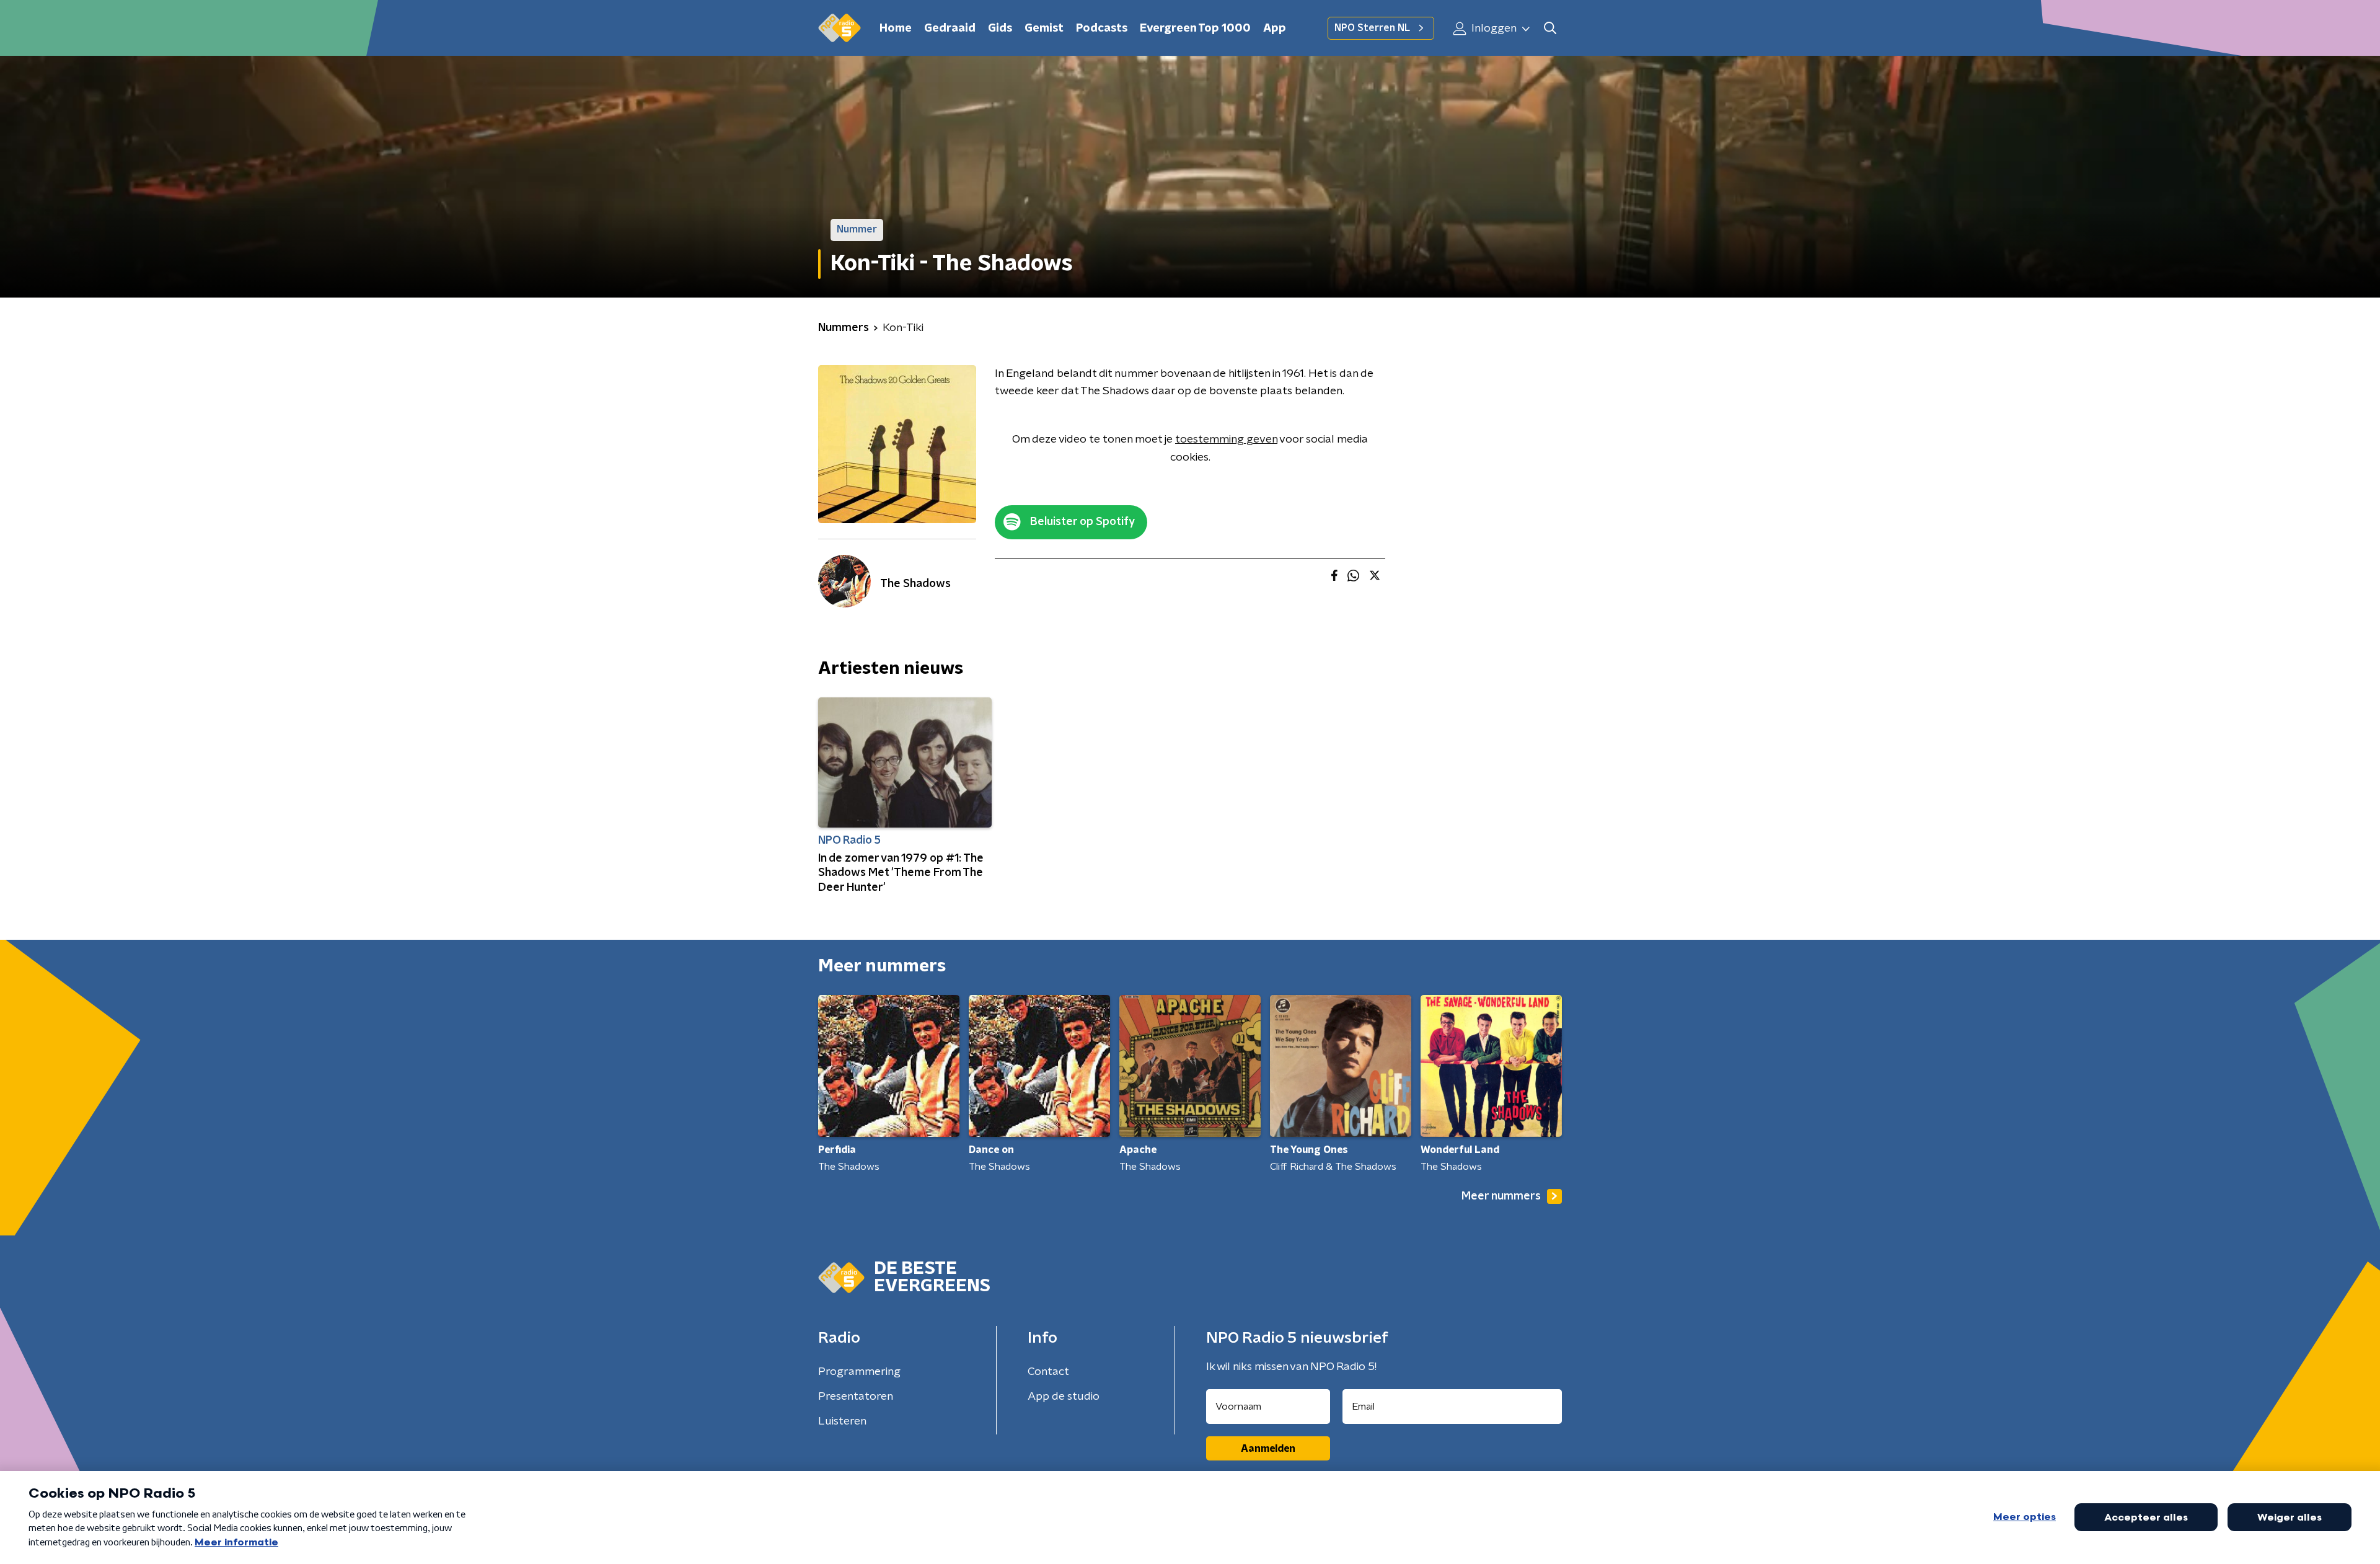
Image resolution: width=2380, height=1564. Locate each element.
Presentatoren (856, 1397)
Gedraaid (950, 29)
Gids (1000, 29)
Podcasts (1102, 29)
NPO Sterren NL (1372, 28)
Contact (1048, 1372)
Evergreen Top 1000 (1195, 29)
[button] (1550, 28)
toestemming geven (1226, 440)
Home (896, 29)
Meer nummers (1501, 1196)
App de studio (1064, 1397)
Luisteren (842, 1421)
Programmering (859, 1372)
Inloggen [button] (1493, 29)
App (1275, 29)
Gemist (1044, 29)
